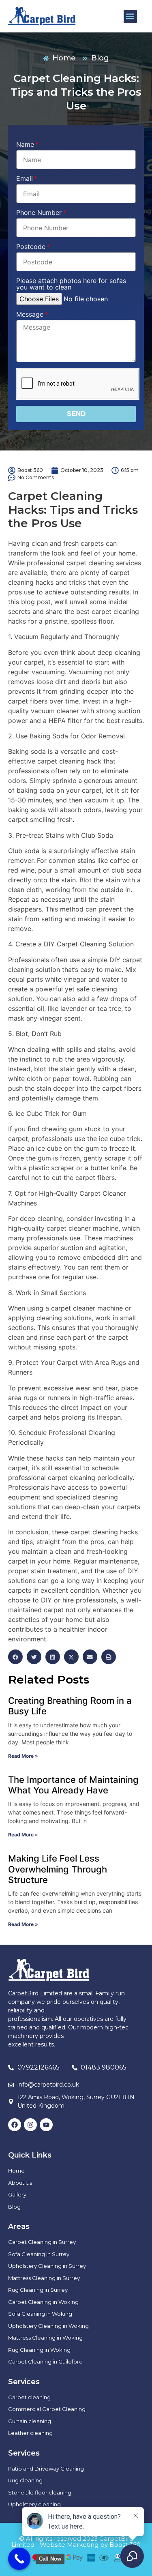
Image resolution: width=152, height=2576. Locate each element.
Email (25, 179)
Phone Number (39, 213)
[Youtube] (46, 2125)
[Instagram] (30, 2125)
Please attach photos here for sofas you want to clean (71, 284)
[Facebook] (15, 2125)
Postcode (31, 247)
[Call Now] (19, 2559)
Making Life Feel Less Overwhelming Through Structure (58, 1869)
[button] (130, 16)
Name (25, 145)
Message (30, 315)
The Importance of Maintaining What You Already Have (73, 1785)
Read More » (23, 1756)
